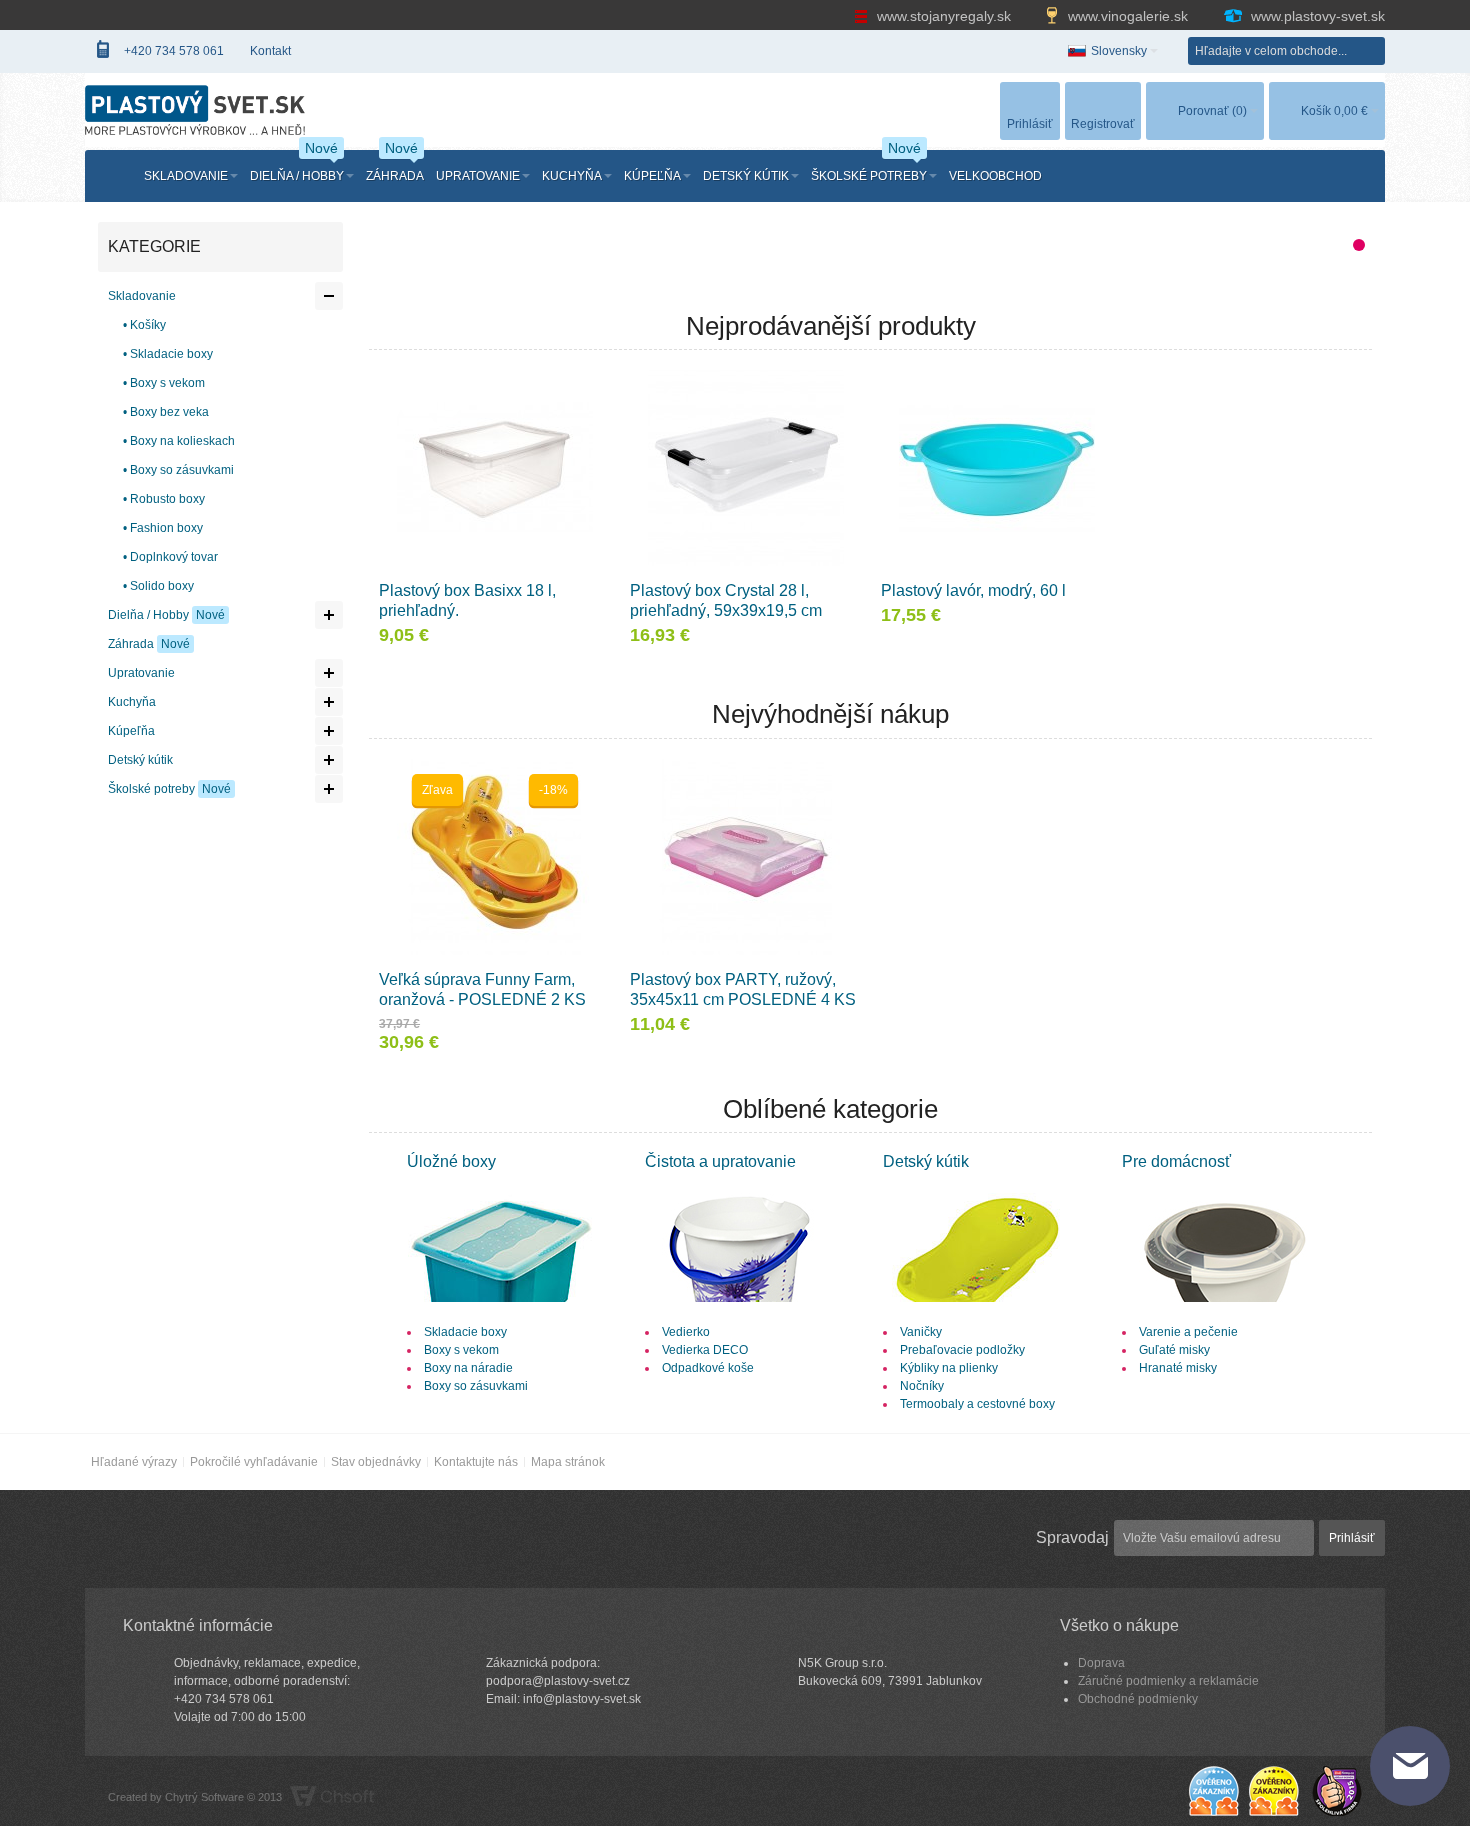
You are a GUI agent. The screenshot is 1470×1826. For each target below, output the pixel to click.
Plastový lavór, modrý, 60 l (973, 590)
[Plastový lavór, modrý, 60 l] (997, 468)
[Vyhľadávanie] (1371, 51)
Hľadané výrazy (134, 1462)
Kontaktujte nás (476, 1462)
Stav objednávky (376, 1462)
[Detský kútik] (977, 1181)
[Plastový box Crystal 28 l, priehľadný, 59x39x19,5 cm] (746, 468)
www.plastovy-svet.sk (1316, 16)
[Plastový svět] (195, 105)
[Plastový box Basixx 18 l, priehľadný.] (495, 468)
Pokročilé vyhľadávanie (254, 1462)
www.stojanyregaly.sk (944, 16)
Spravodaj (1072, 1537)
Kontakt (270, 51)
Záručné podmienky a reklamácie (1168, 1681)
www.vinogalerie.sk (1128, 16)
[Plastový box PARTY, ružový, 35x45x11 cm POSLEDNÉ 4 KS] (746, 857)
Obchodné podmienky (1138, 1699)
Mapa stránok (568, 1462)
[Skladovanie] (501, 1181)
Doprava (1101, 1663)
